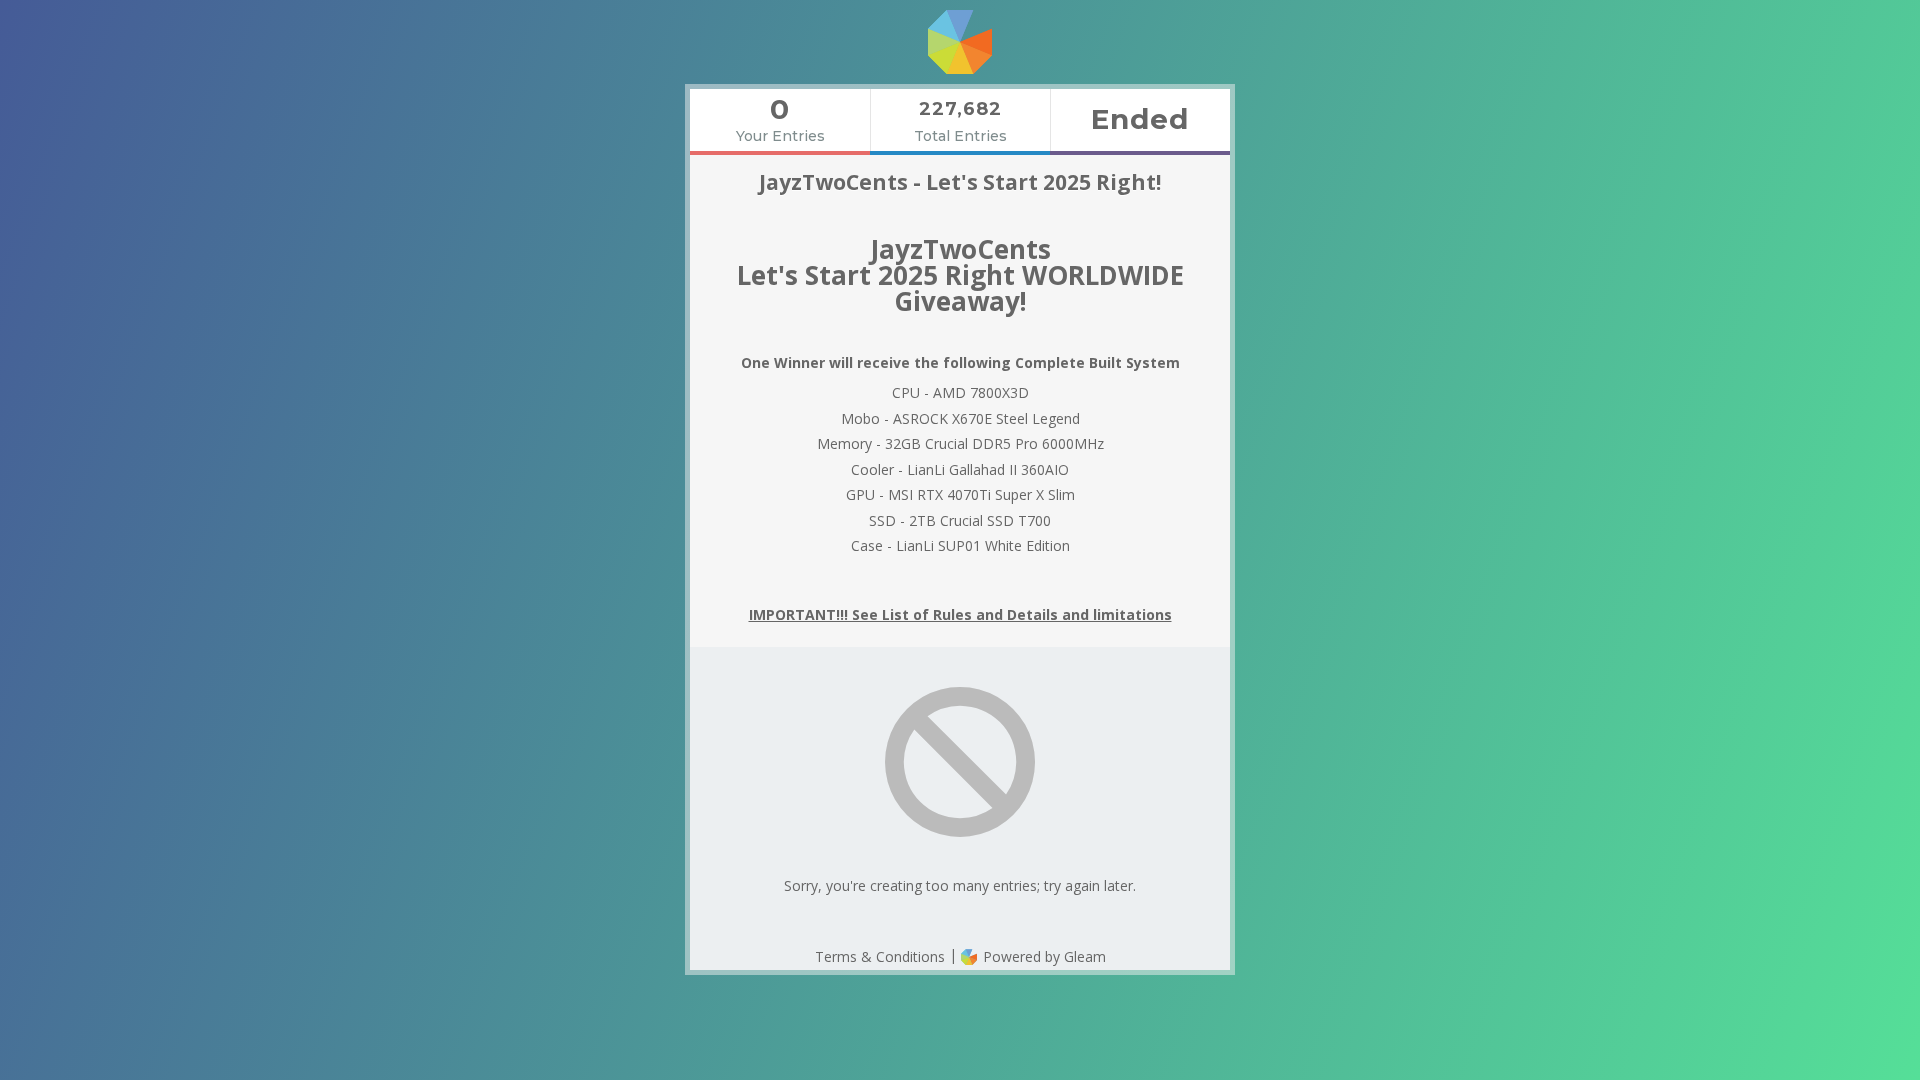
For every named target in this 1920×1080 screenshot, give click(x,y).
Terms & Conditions (880, 956)
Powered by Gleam (1042, 956)
